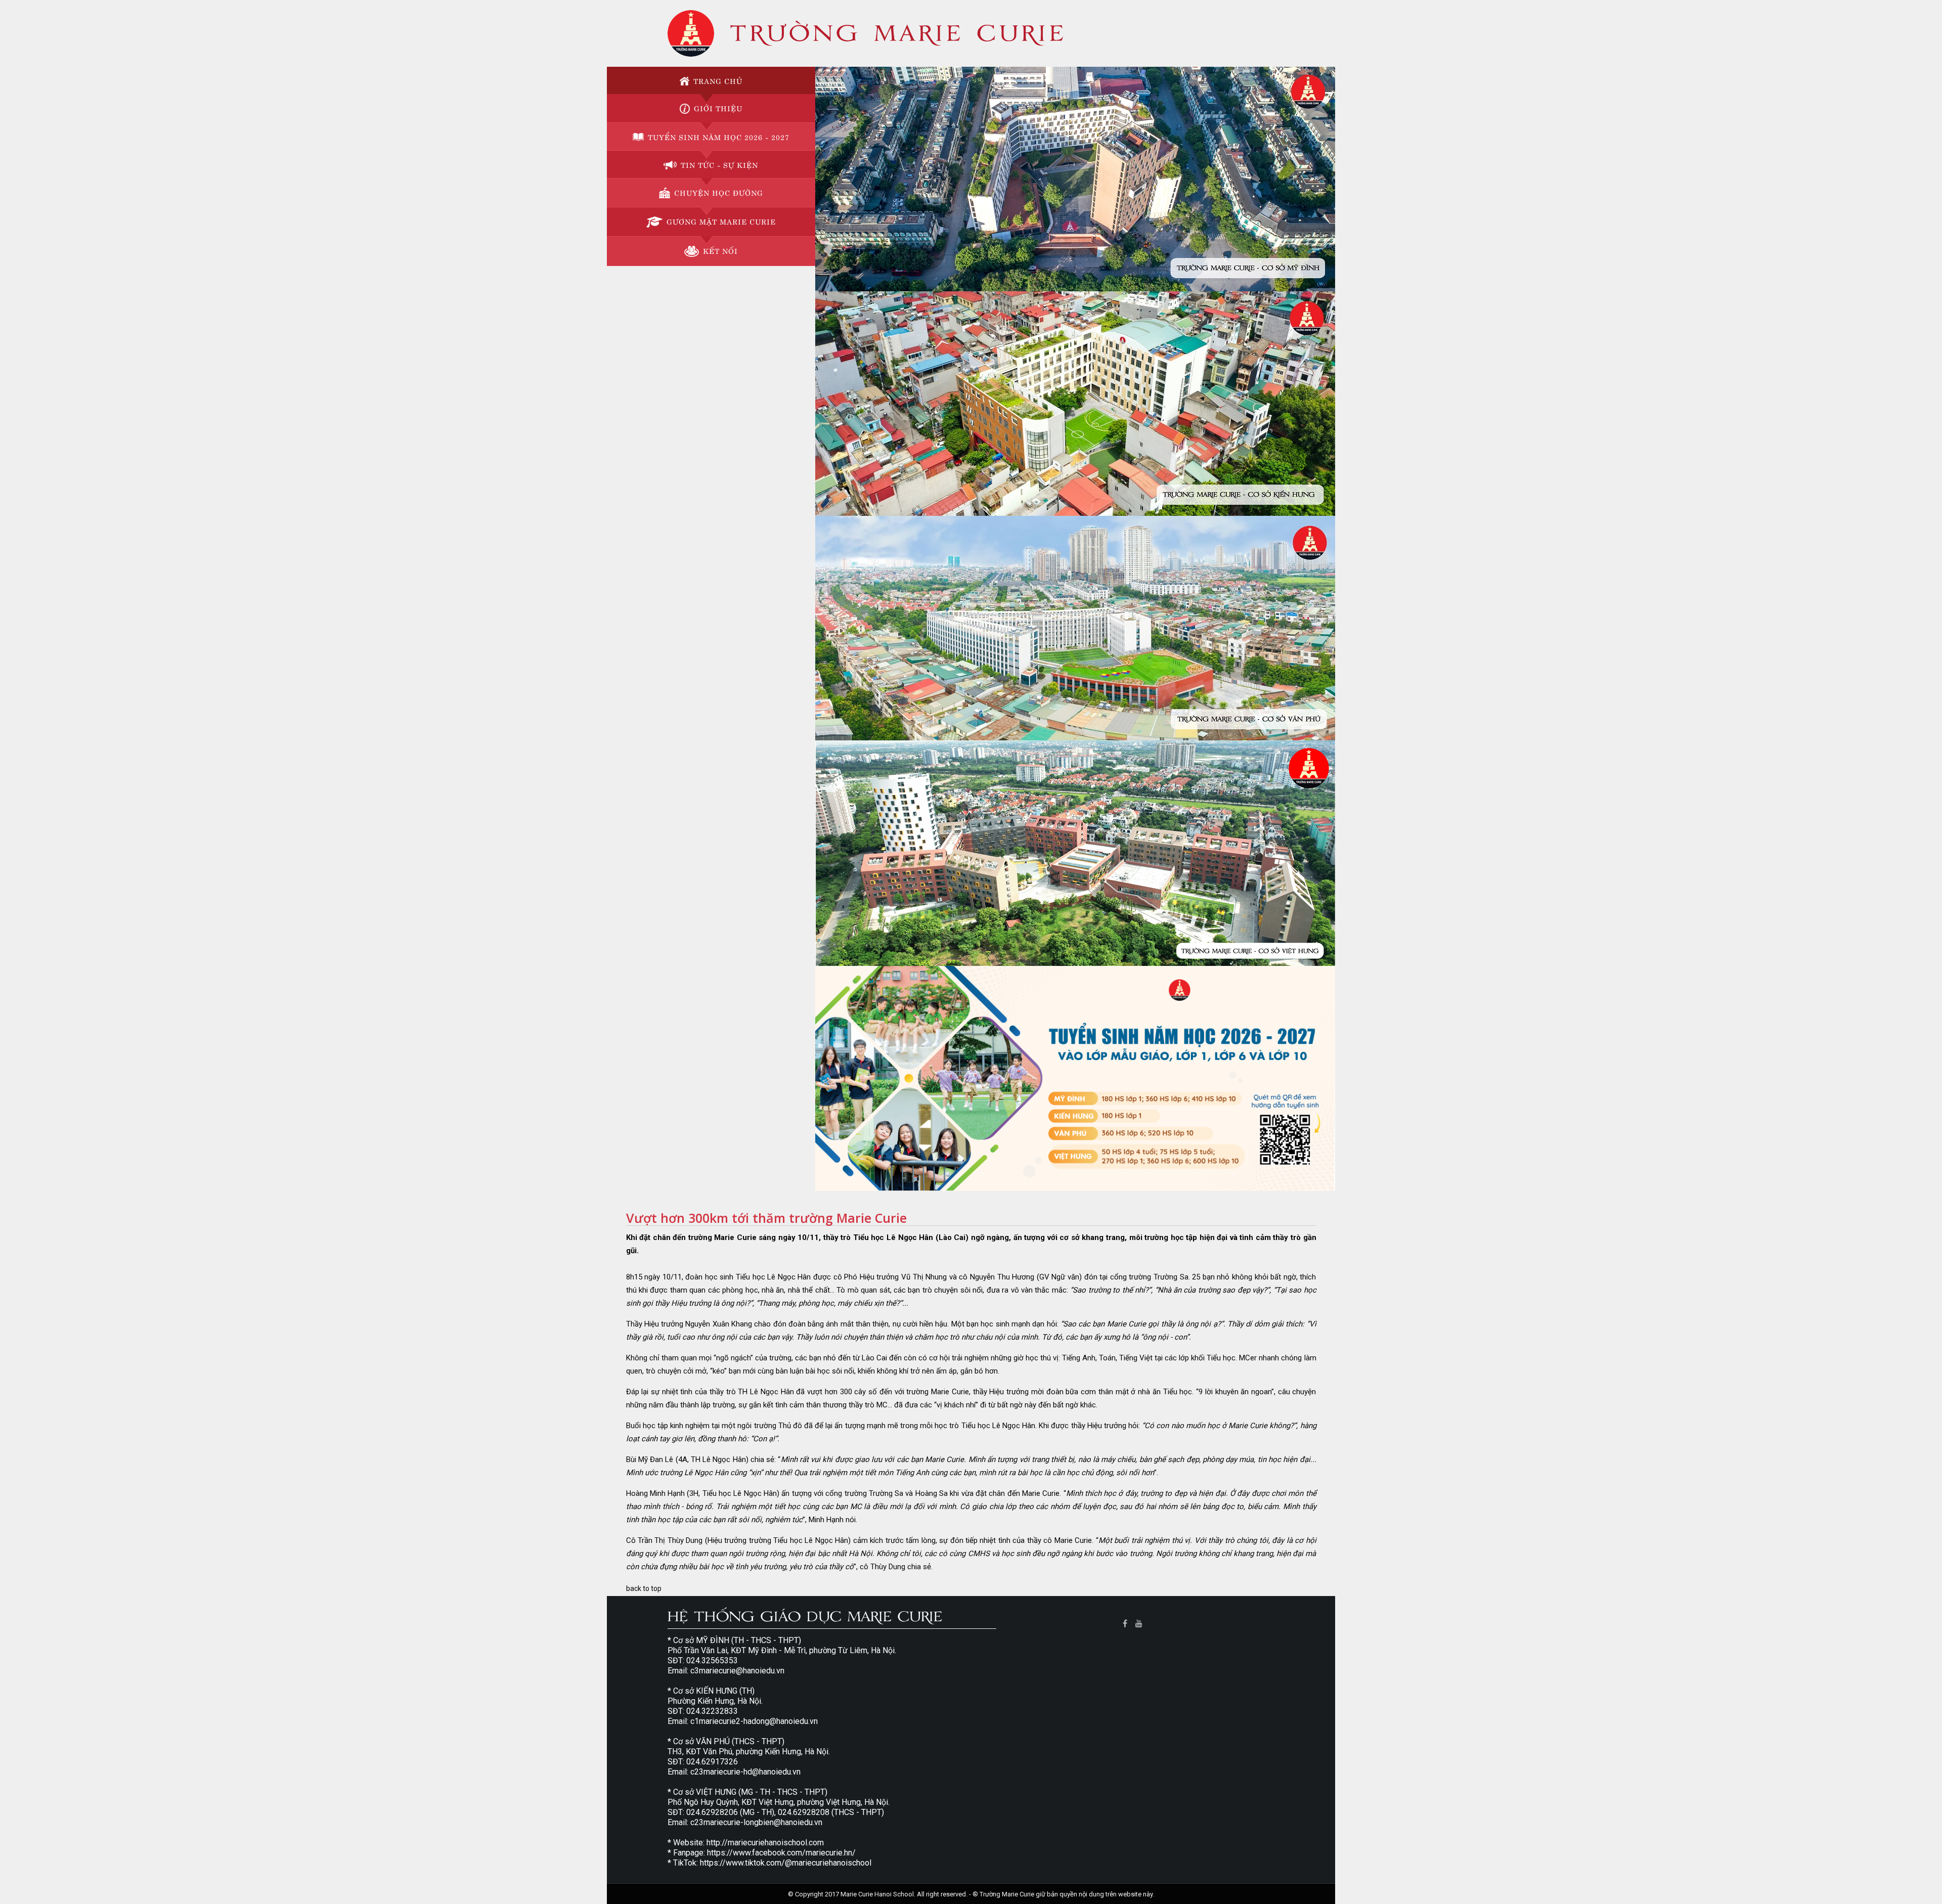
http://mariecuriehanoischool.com (765, 1843)
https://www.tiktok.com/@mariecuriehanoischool (786, 1863)
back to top (644, 1588)
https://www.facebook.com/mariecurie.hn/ (781, 1853)
